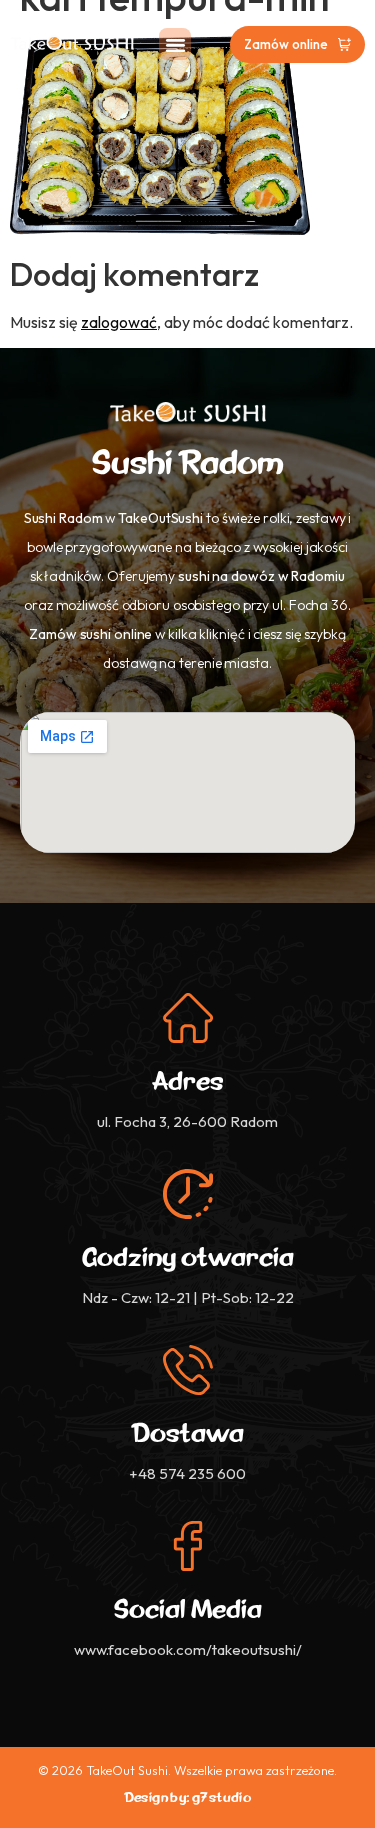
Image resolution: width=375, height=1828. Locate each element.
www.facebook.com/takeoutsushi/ (188, 1649)
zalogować (119, 322)
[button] (175, 44)
